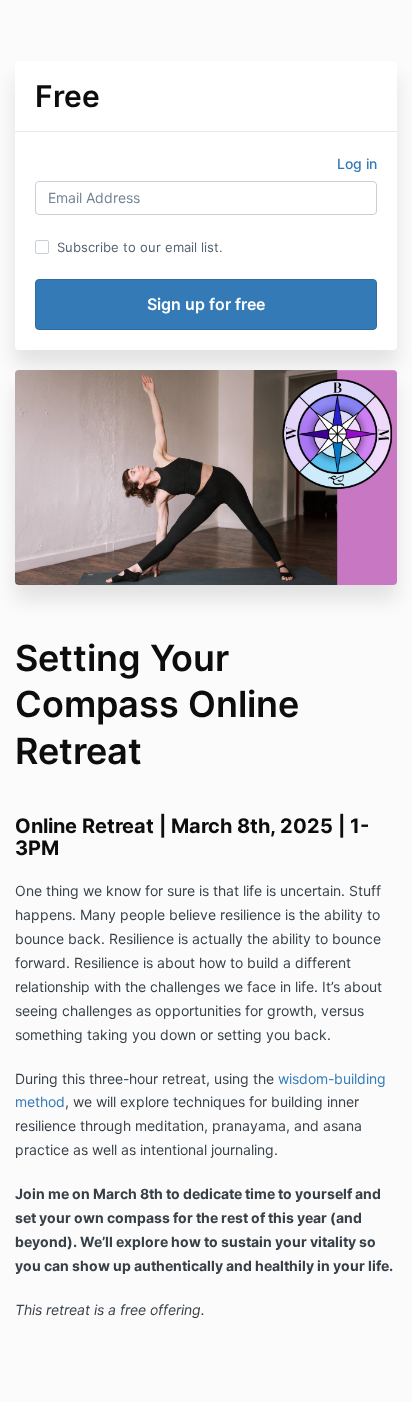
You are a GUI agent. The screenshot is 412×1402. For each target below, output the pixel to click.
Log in (357, 163)
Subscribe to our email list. (140, 247)
